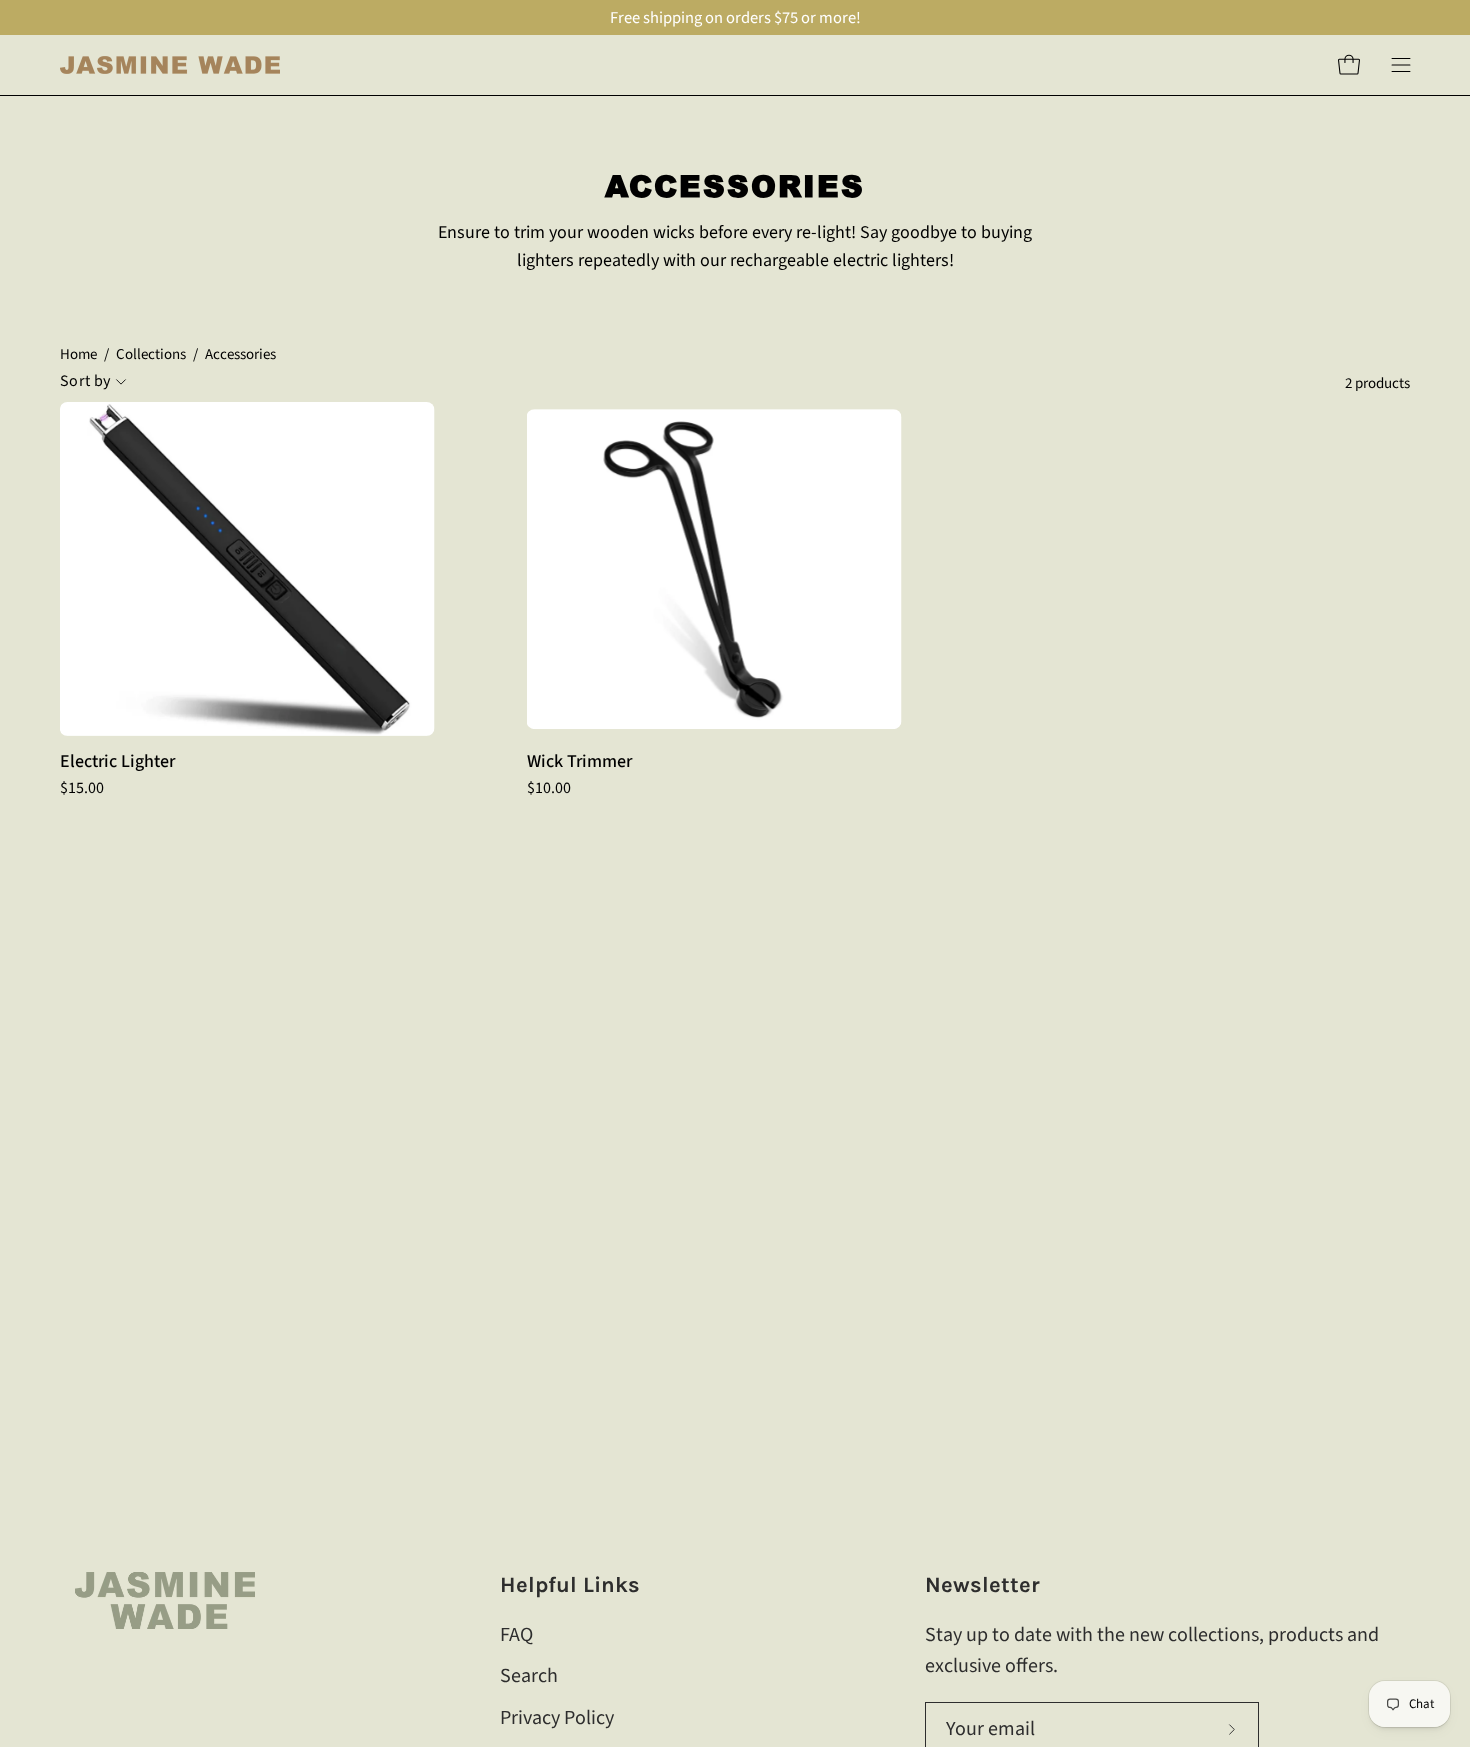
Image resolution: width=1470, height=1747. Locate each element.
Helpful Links (570, 1585)
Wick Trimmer (579, 762)
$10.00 (549, 788)
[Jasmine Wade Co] (170, 65)
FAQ (516, 1635)
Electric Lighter (117, 762)
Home (78, 354)
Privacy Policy (557, 1717)
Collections (151, 354)
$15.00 (82, 788)
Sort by (85, 382)
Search (529, 1676)
